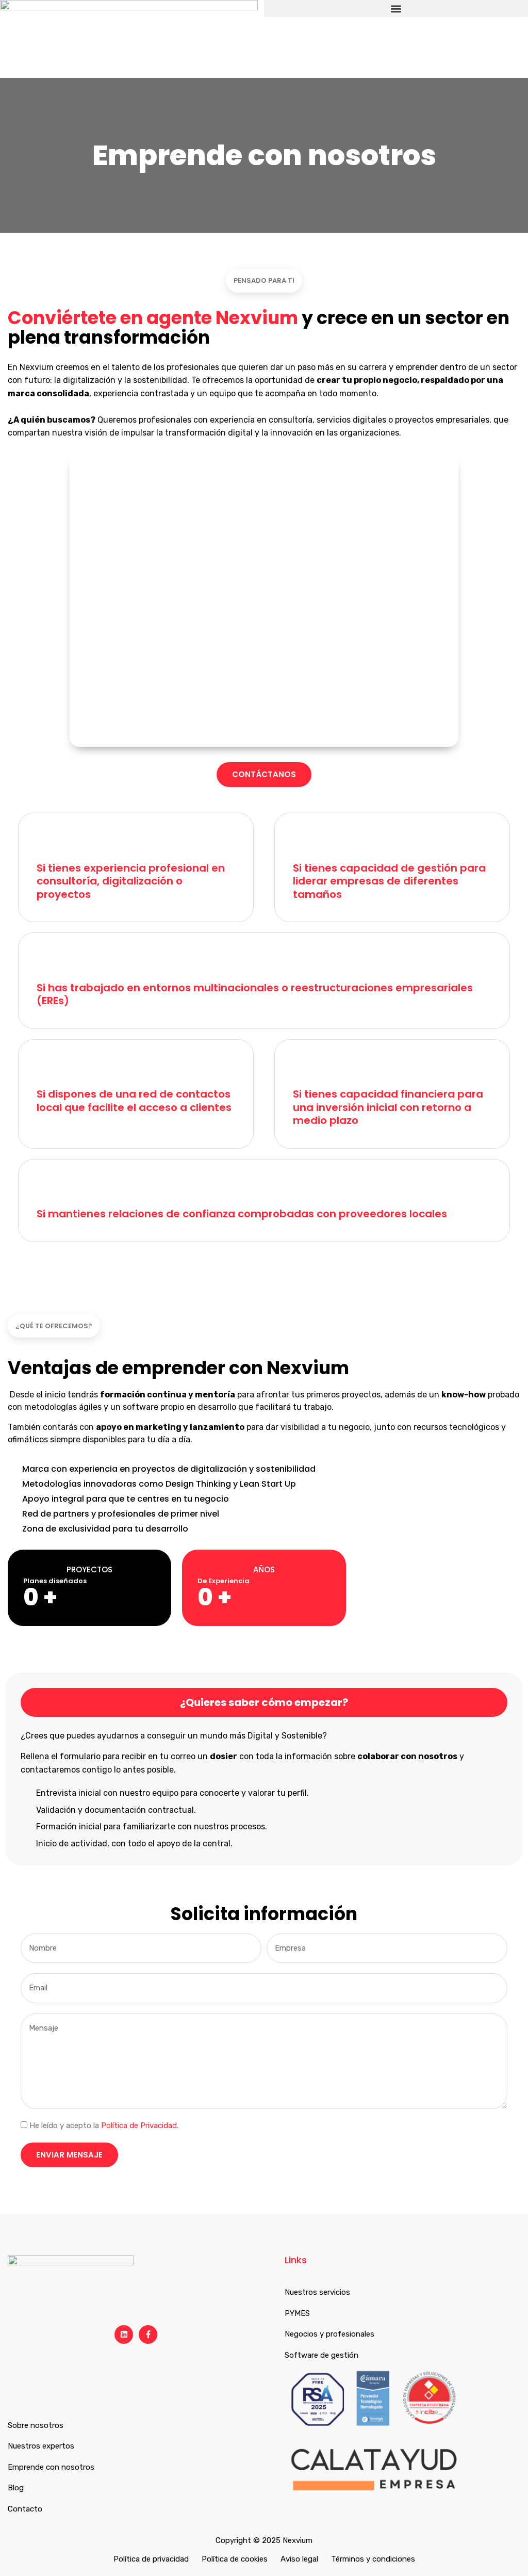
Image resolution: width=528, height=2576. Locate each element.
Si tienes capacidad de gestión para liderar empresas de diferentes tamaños (389, 881)
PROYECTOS (89, 1569)
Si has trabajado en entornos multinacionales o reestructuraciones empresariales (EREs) (255, 994)
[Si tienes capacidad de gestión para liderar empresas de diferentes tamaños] (308, 842)
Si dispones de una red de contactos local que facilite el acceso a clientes (134, 1101)
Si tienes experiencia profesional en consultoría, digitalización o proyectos (131, 881)
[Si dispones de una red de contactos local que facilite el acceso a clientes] (52, 1068)
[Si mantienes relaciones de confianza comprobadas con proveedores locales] (52, 1188)
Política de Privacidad (139, 2126)
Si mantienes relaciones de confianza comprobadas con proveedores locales (242, 1214)
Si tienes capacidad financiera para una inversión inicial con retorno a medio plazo (388, 1107)
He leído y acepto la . (104, 2126)
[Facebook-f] (148, 2335)
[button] (396, 9)
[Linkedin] (124, 2335)
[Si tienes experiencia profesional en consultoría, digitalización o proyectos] (52, 842)
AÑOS (264, 1569)
